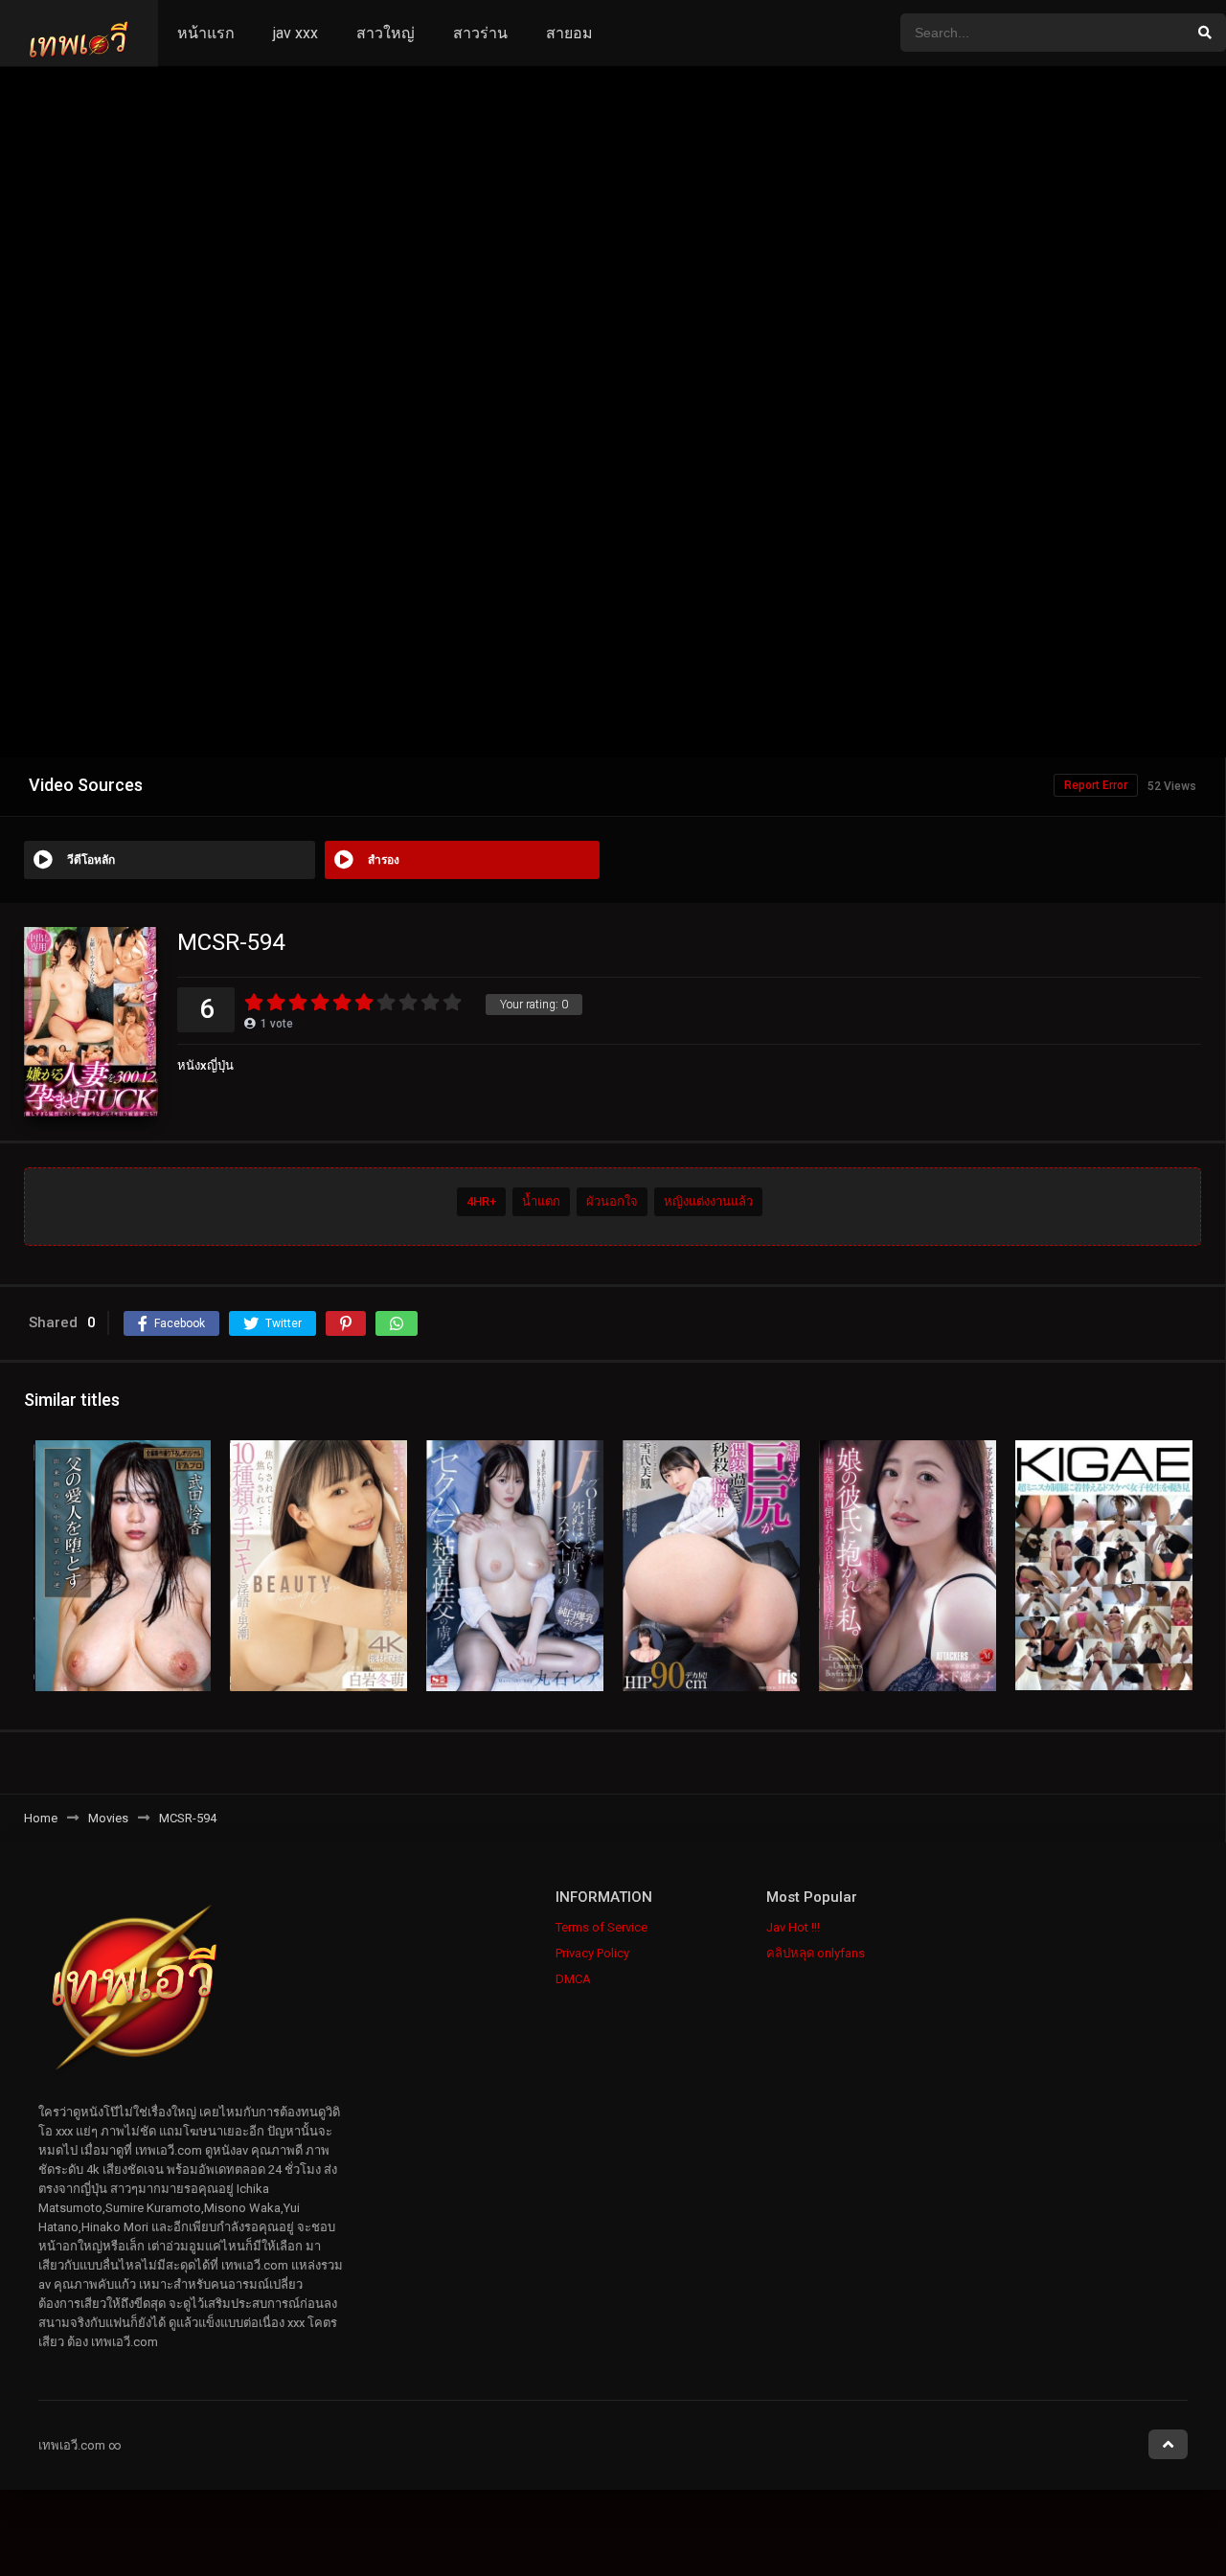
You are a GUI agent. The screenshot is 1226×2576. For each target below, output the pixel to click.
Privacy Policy (592, 1953)
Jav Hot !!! (793, 1927)
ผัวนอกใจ (612, 1201)
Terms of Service (602, 1927)
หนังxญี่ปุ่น (205, 1065)
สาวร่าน (480, 33)
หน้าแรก (206, 33)
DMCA (573, 1979)
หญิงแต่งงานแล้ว (708, 1201)
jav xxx (295, 33)
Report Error (1096, 785)
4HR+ (481, 1201)
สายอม (569, 33)
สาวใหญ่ (386, 33)
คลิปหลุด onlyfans (816, 1953)
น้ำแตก (541, 1201)
